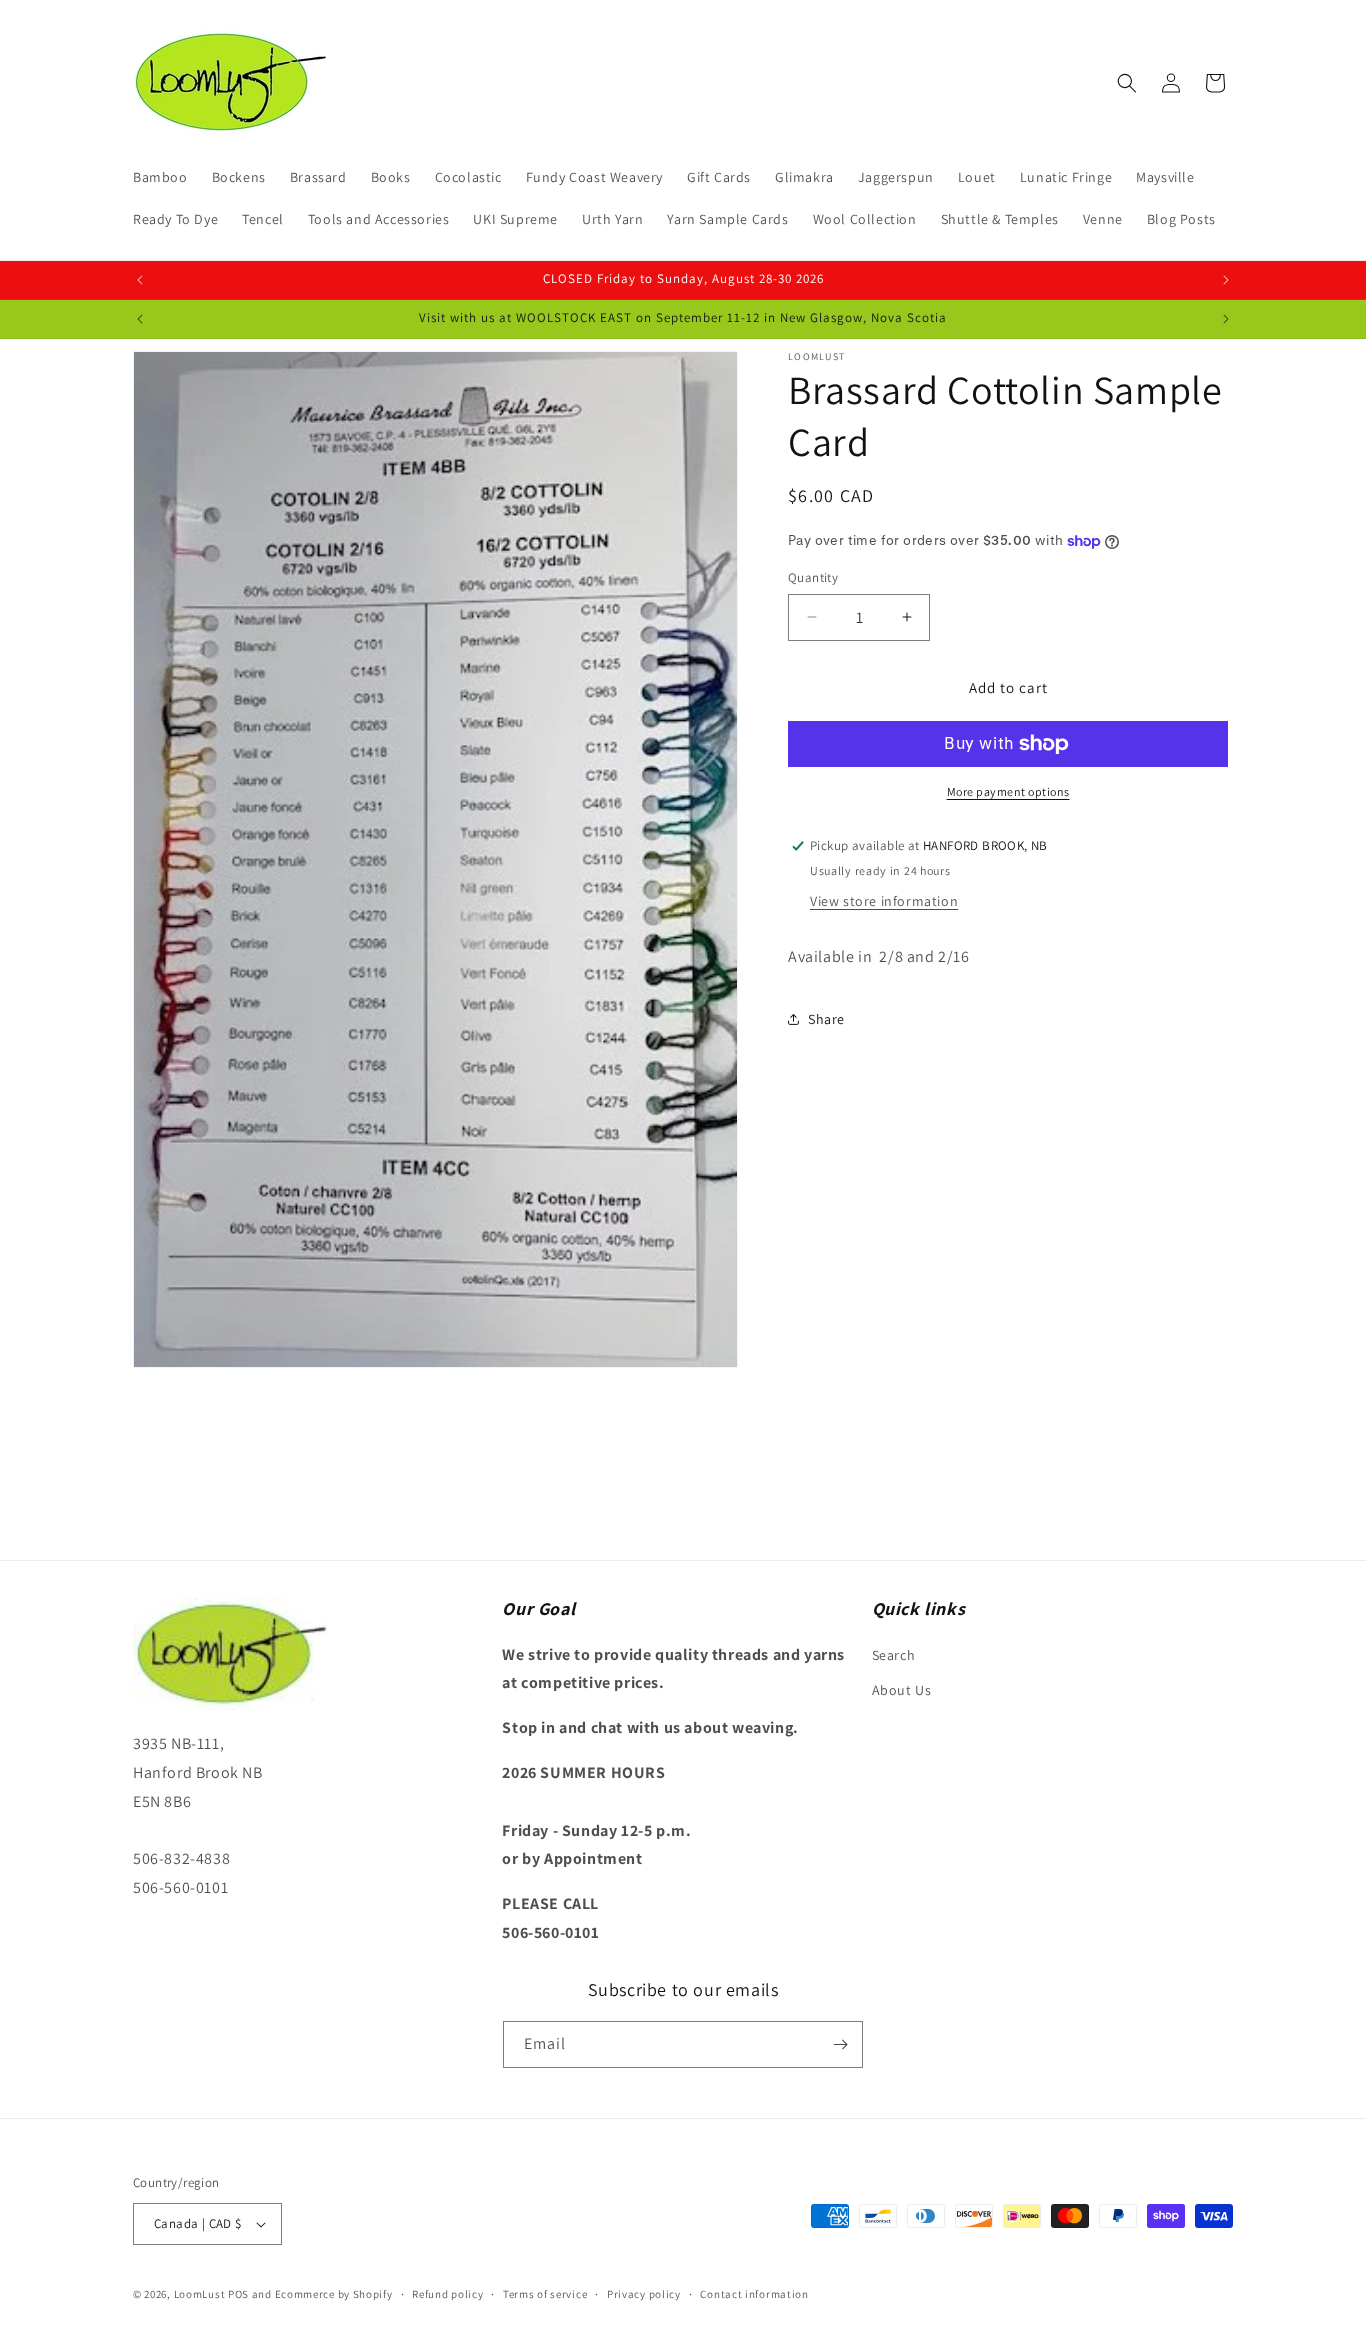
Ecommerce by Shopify (334, 2294)
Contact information (754, 2293)
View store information (884, 901)
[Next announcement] (1226, 280)
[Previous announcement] (140, 280)
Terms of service (545, 2293)
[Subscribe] (840, 2044)
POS (238, 2294)
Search (894, 1655)
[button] (1127, 83)
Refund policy (447, 2293)
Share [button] (826, 1019)
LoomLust (200, 2294)
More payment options (1008, 791)
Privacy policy (644, 2293)
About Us (902, 1690)
